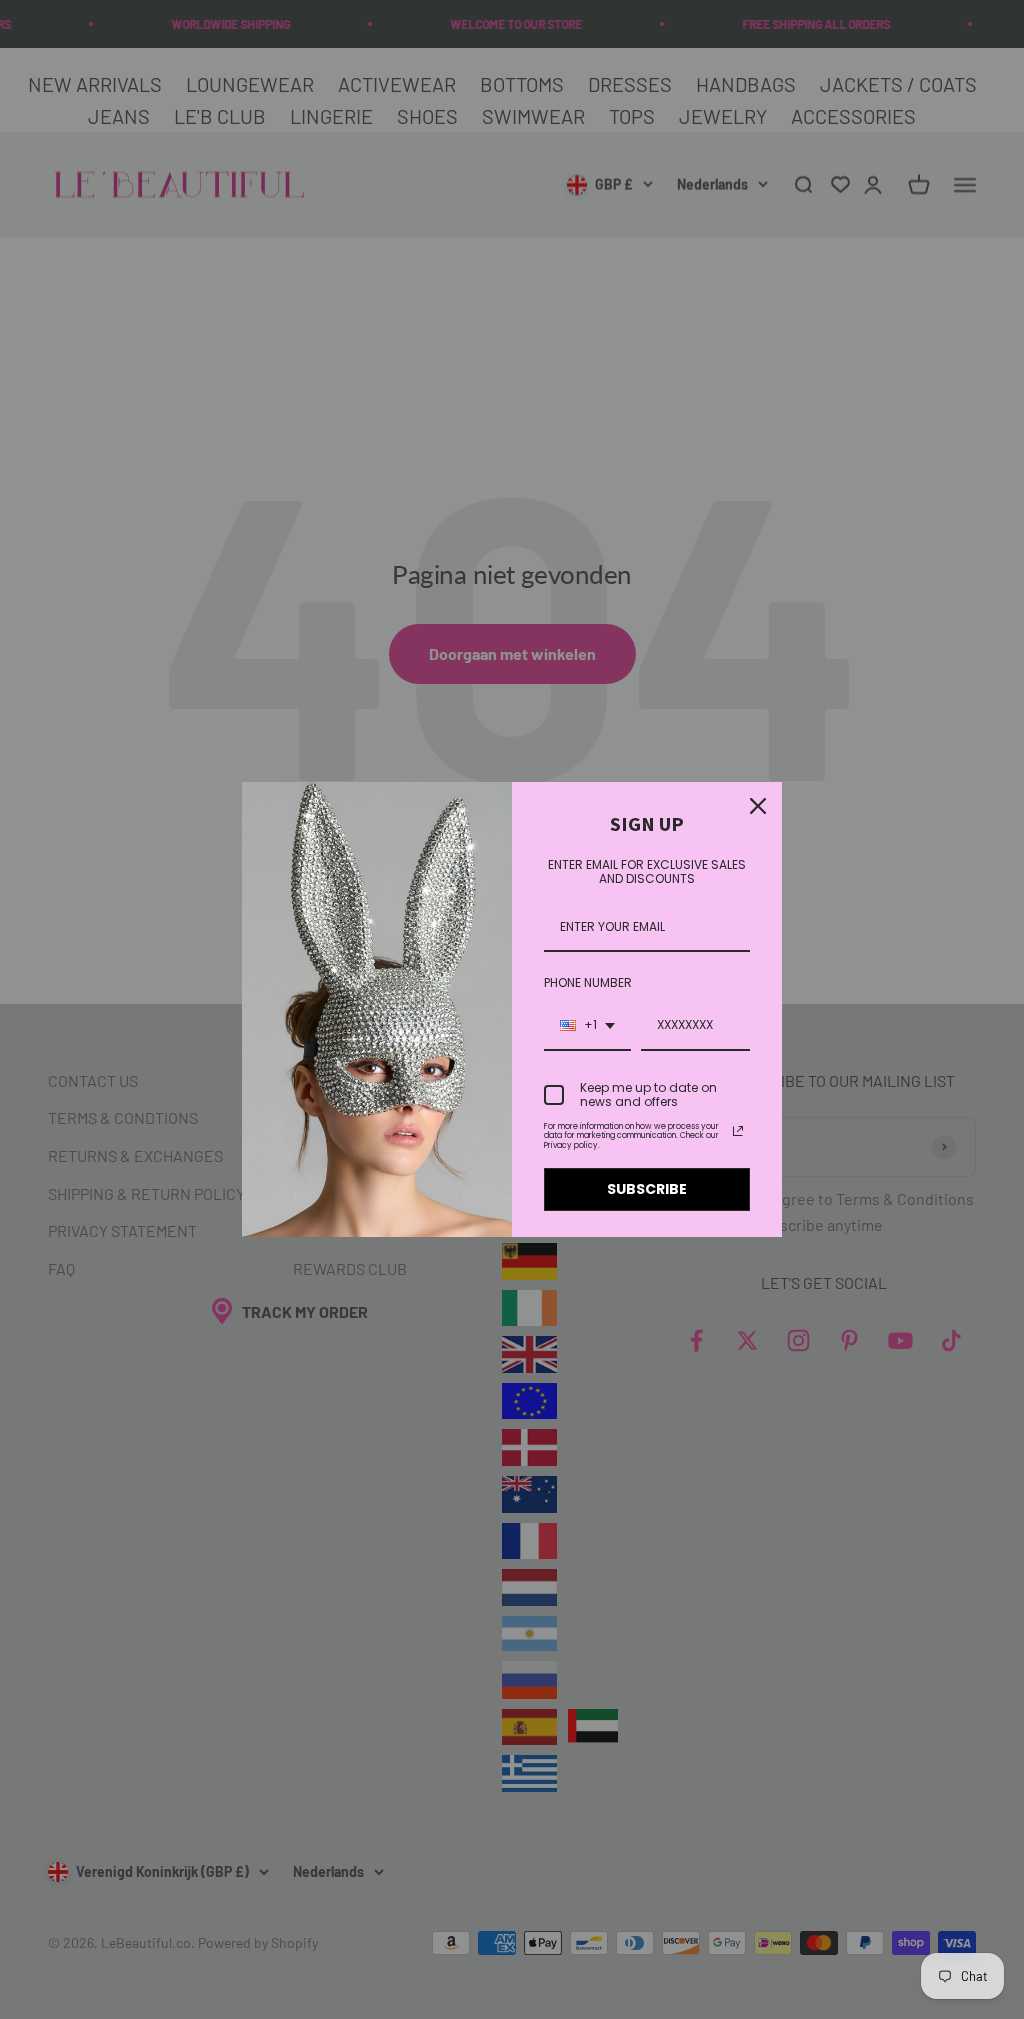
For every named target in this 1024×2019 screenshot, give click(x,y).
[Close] (758, 806)
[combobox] (587, 1026)
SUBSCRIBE (647, 1189)
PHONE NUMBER (588, 982)
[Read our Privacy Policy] (738, 1131)
